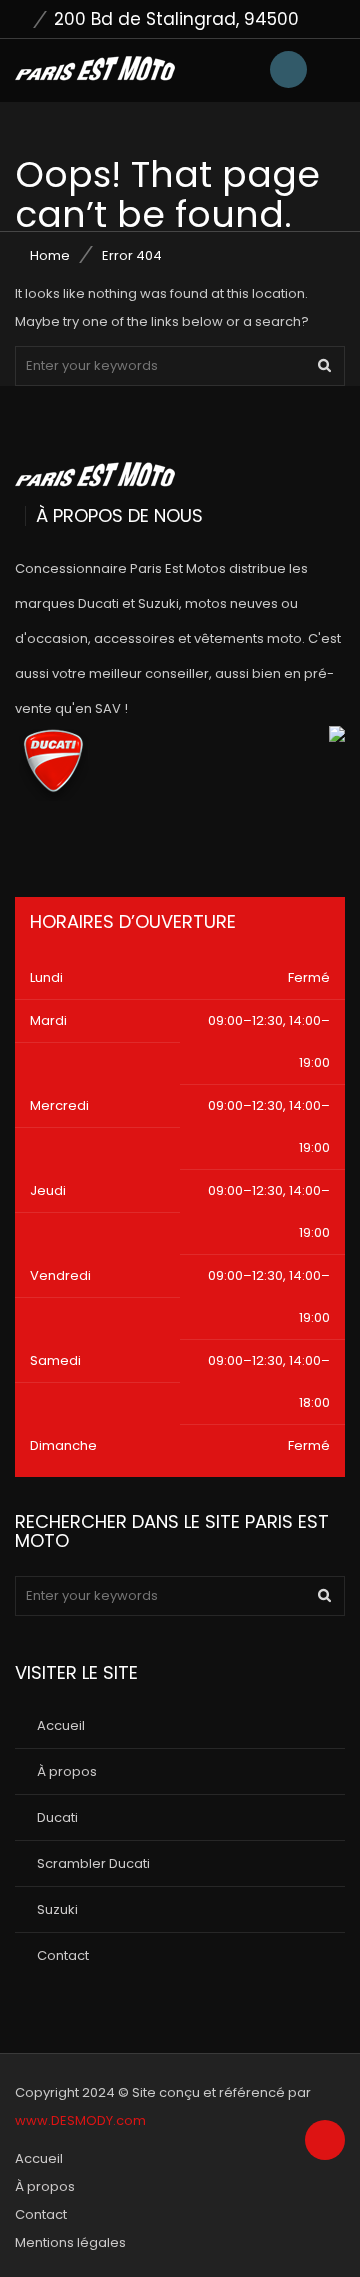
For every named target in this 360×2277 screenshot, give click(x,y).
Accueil (61, 1725)
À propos (67, 1771)
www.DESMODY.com (80, 2120)
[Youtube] (79, 843)
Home (50, 255)
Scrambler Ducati (93, 1863)
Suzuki (57, 1909)
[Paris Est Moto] (95, 68)
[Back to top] (325, 2141)
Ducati (57, 1817)
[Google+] (132, 843)
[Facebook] (26, 843)
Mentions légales (70, 2242)
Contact (63, 1955)
